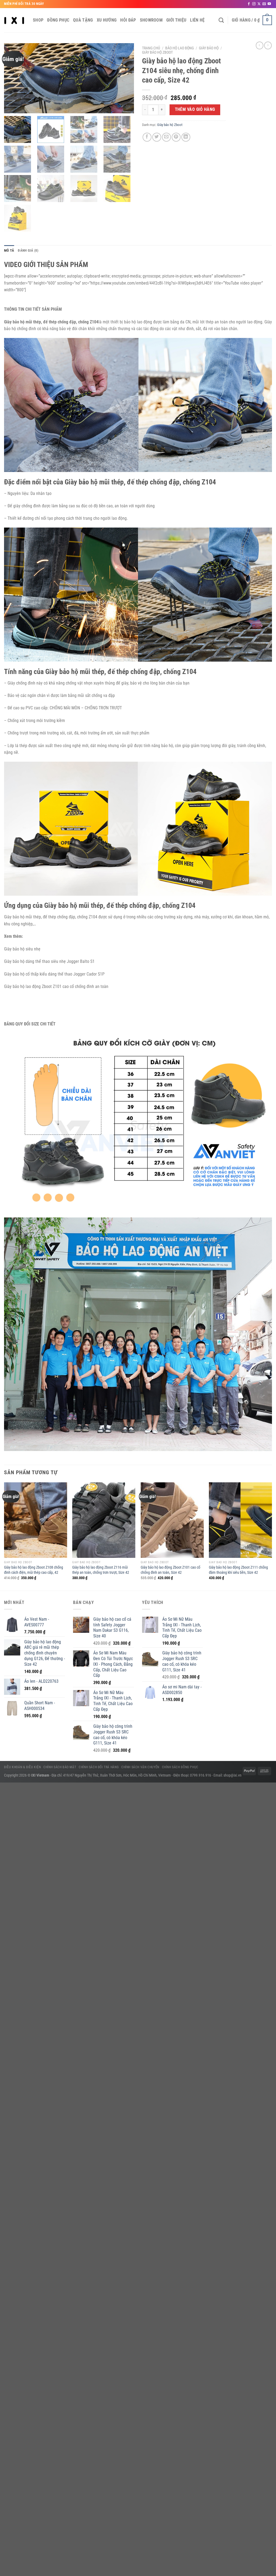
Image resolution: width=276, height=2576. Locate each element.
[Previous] (4, 1536)
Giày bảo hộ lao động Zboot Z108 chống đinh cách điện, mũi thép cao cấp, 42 (34, 1570)
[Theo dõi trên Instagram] (254, 4)
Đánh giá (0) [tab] (28, 250)
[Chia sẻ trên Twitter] (157, 137)
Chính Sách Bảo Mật (60, 1767)
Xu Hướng (107, 20)
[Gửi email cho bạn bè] (166, 137)
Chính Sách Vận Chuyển (140, 1767)
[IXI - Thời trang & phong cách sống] (14, 20)
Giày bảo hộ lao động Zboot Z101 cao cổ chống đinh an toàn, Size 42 (170, 1570)
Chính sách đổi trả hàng (99, 1767)
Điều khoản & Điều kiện (22, 1767)
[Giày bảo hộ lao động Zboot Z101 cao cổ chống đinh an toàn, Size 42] (172, 1520)
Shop (38, 20)
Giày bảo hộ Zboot (157, 52)
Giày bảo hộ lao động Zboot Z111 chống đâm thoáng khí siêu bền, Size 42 (238, 1570)
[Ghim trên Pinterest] (176, 137)
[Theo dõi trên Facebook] (249, 4)
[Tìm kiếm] (221, 20)
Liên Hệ (197, 20)
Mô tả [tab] (9, 250)
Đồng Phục (58, 20)
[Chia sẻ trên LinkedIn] (186, 137)
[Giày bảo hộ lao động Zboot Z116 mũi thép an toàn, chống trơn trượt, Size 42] (104, 1520)
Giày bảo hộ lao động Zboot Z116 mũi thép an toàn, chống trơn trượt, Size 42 (101, 1570)
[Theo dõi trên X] (259, 4)
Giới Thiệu (176, 20)
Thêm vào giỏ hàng (195, 110)
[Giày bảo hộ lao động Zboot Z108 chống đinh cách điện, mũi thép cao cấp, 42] (36, 1520)
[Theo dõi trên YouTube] (269, 4)
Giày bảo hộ (209, 48)
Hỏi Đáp (128, 20)
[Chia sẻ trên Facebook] (147, 137)
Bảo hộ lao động (180, 48)
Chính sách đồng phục (180, 1767)
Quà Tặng (83, 20)
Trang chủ (151, 48)
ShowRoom (151, 20)
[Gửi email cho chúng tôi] (264, 4)
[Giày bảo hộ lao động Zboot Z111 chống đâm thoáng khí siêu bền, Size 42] (240, 1520)
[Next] (272, 1536)
